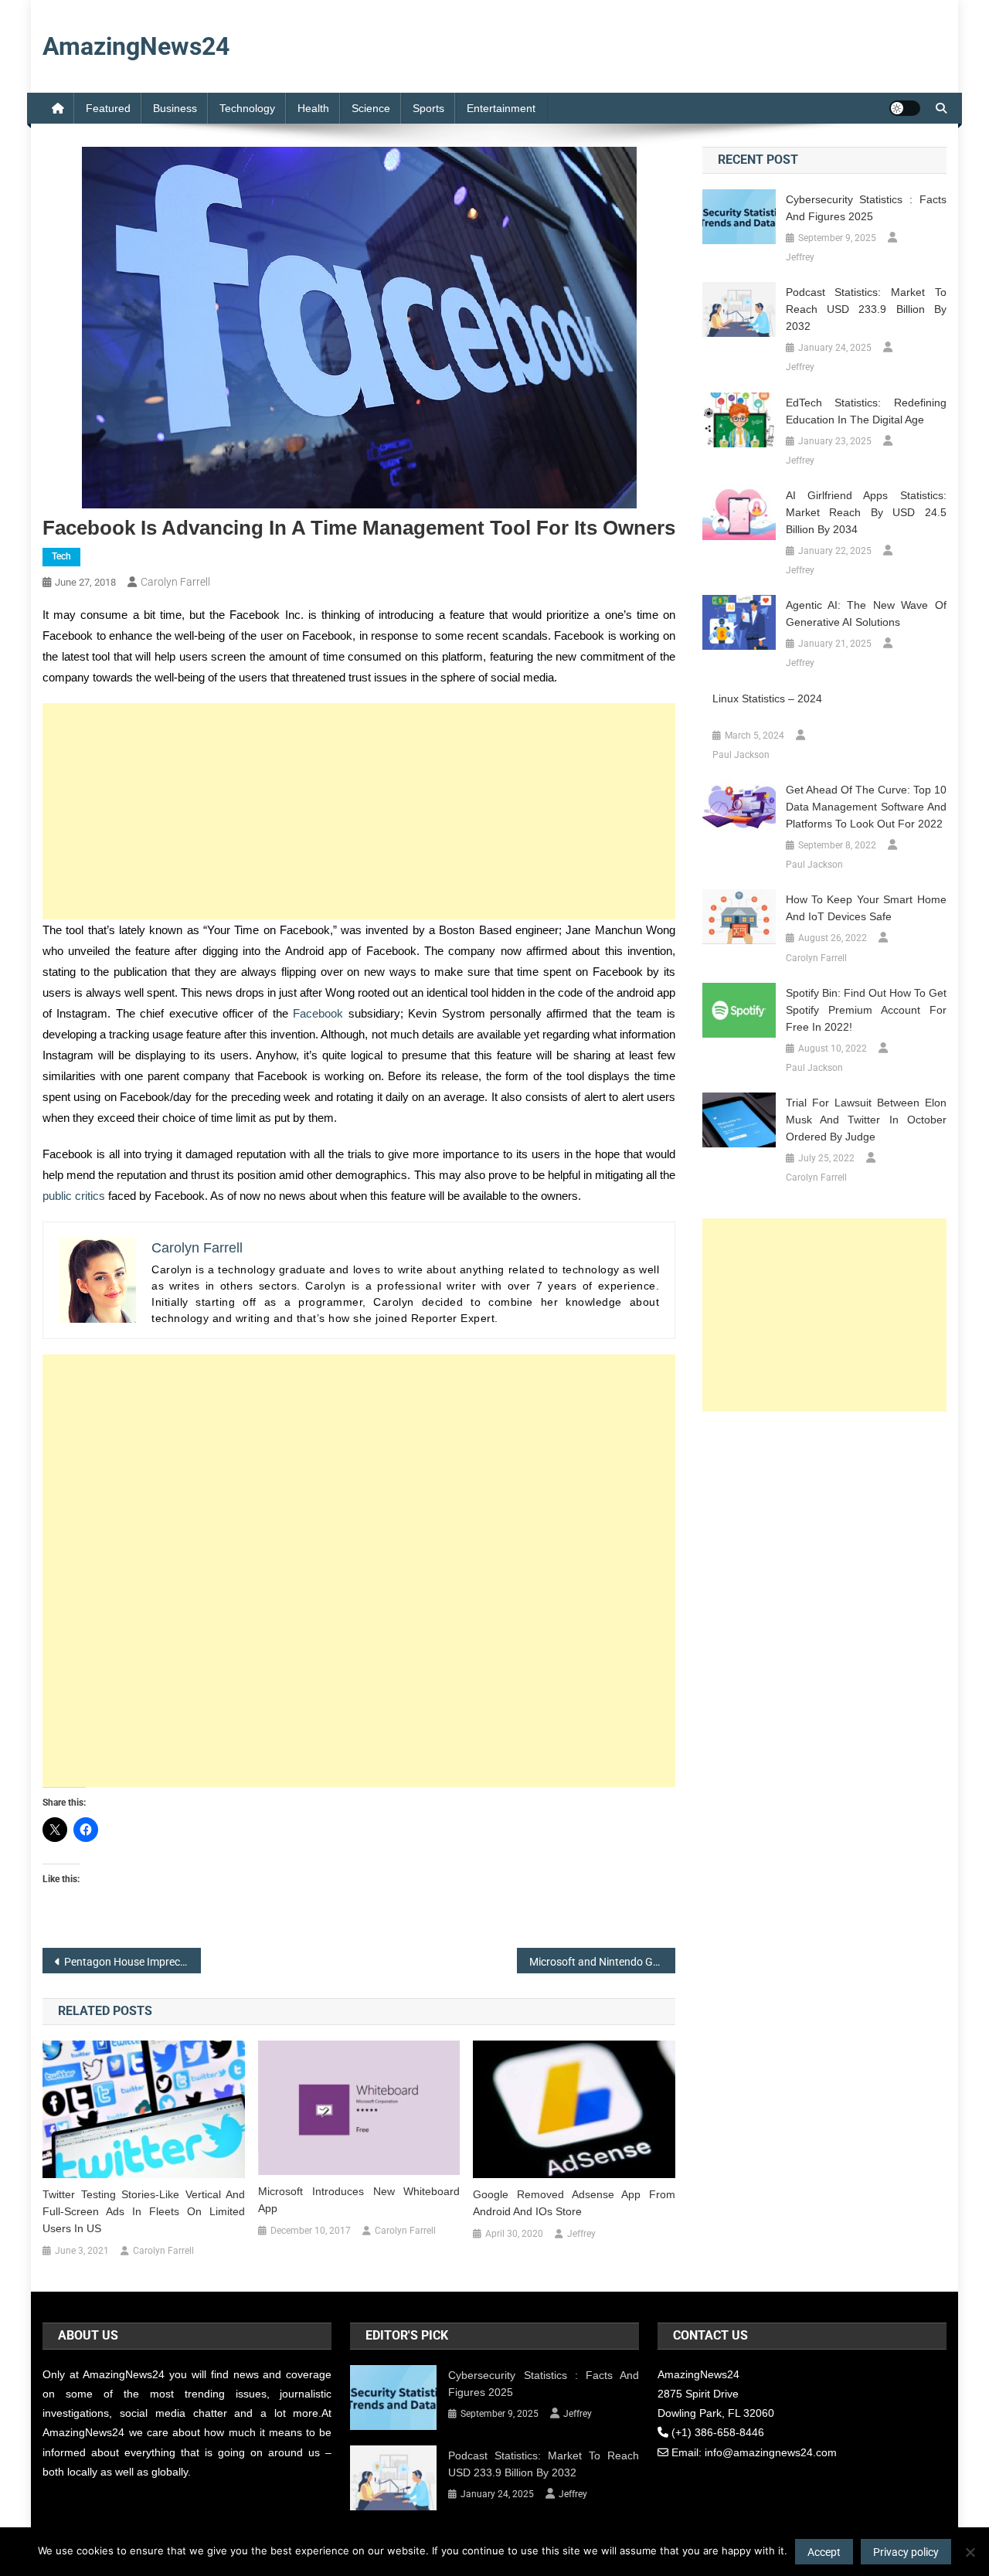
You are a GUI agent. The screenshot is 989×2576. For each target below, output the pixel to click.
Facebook (318, 1013)
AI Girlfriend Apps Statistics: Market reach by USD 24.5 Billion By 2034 (866, 512)
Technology (247, 108)
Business (175, 108)
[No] (970, 2552)
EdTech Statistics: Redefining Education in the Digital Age (866, 411)
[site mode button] (905, 108)
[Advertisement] (359, 811)
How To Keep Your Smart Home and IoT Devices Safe (866, 908)
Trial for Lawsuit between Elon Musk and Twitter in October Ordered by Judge (866, 1120)
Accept (824, 2552)
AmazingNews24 (136, 46)
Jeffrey (581, 2234)
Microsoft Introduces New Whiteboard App (359, 2200)
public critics (74, 1196)
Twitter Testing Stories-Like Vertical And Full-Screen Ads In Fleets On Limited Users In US (144, 2211)
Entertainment (501, 108)
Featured (108, 108)
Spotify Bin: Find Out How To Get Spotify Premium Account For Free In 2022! (866, 1010)
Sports (428, 108)
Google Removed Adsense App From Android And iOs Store (574, 2203)
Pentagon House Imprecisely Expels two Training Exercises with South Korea (133, 1962)
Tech (61, 556)
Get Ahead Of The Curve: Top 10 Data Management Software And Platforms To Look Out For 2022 (866, 807)
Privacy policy (906, 2552)
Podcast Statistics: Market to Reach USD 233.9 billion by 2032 (866, 309)
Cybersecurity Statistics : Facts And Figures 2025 (866, 208)
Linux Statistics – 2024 (767, 698)
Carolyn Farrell (175, 582)
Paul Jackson (741, 755)
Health (313, 108)
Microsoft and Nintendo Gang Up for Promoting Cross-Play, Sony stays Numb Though (602, 1962)
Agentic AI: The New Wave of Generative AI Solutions (866, 613)
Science (371, 108)
